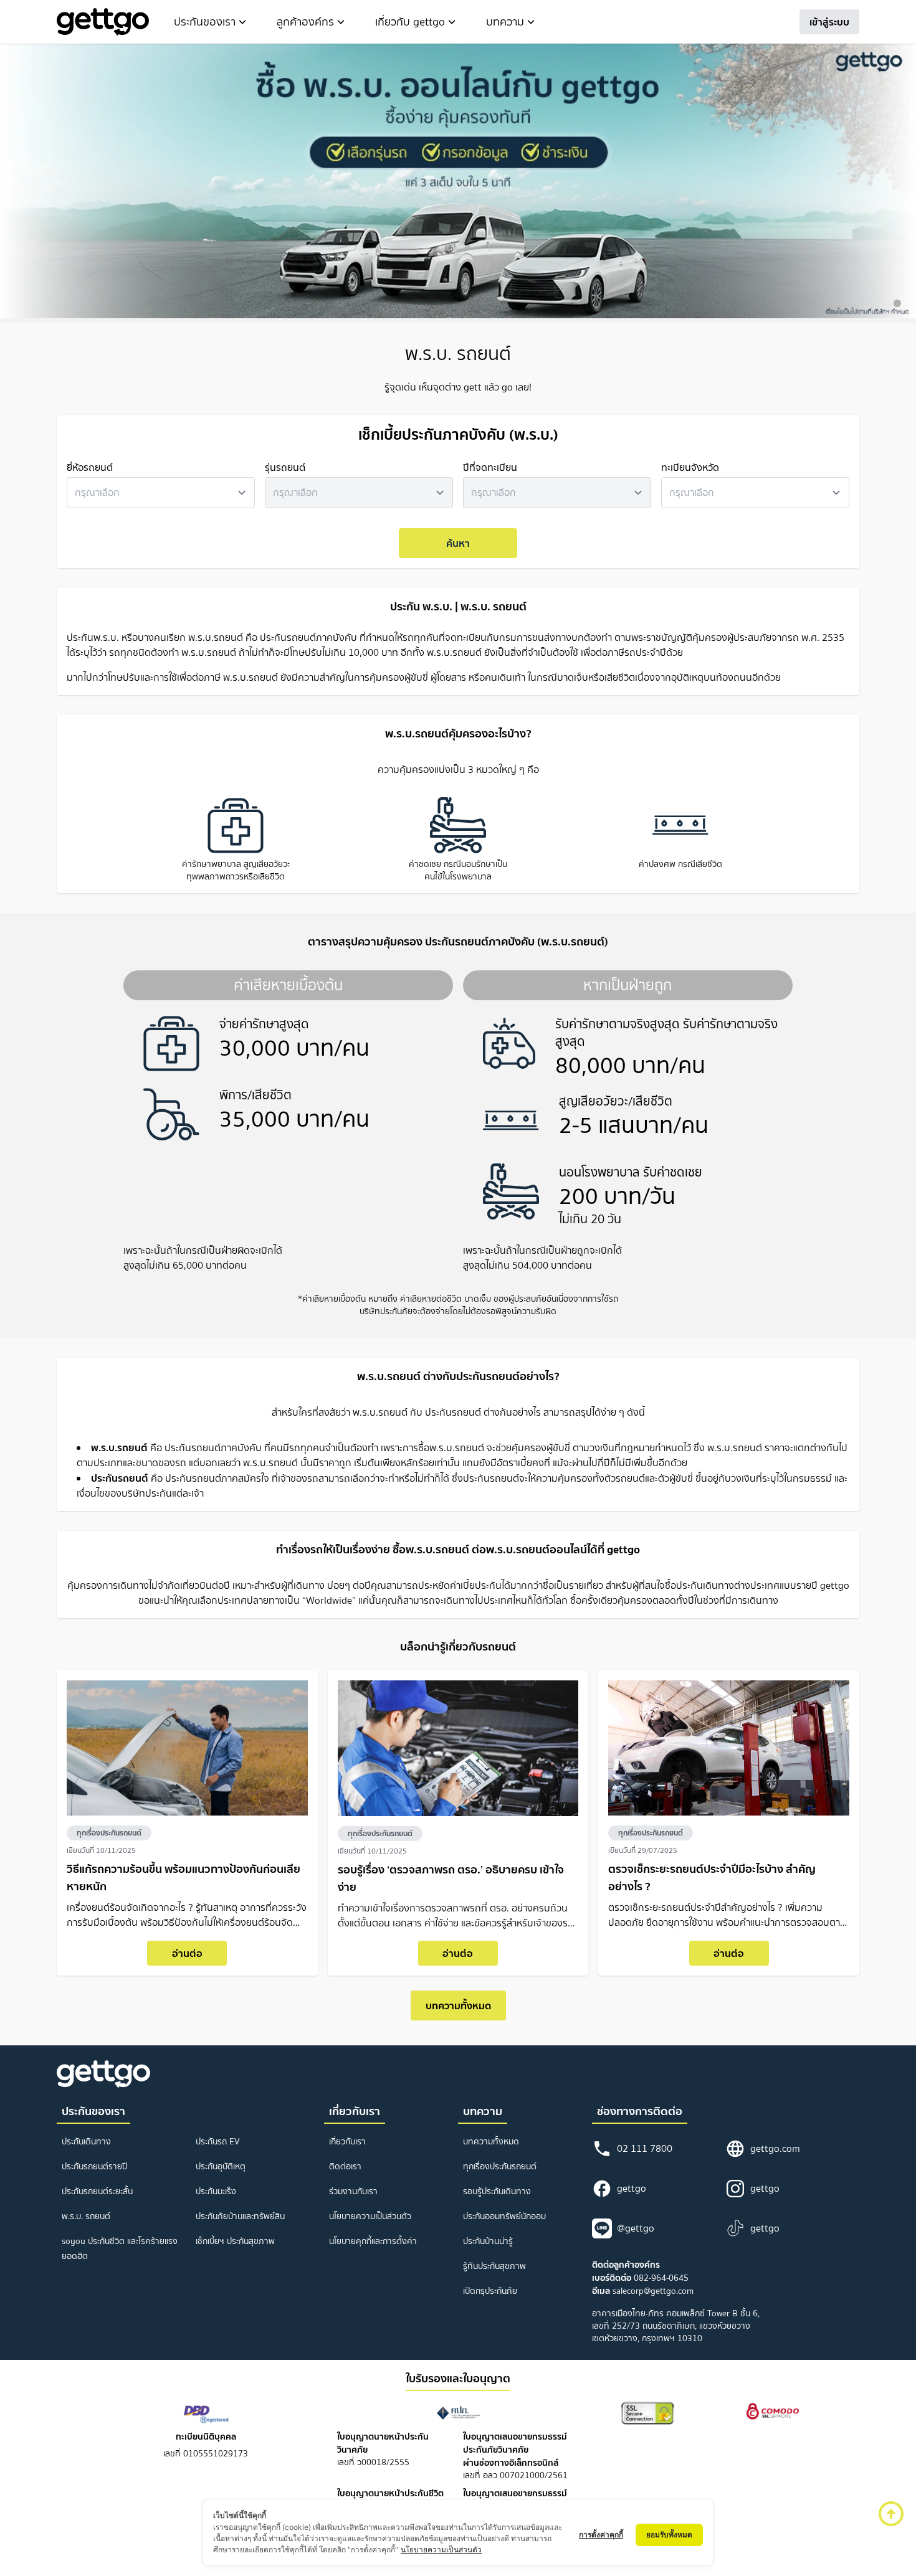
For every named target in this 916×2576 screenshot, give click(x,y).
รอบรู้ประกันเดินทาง (497, 2191)
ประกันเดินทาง (86, 2142)
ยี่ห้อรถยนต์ (90, 467)
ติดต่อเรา (345, 2166)
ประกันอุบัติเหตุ (221, 2166)
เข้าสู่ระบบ (829, 22)
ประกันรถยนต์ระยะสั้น (97, 2191)
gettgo (632, 2188)
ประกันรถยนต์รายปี (94, 2166)
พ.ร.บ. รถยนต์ (86, 2216)
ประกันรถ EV (218, 2142)
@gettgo (636, 2228)
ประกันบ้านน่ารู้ (488, 2241)
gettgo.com (775, 2148)
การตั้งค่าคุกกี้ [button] (601, 2535)
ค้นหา (458, 543)
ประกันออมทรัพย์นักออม (504, 2216)
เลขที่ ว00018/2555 (383, 2450)
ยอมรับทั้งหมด (669, 2535)
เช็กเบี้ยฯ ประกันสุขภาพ (235, 2241)
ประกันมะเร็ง (216, 2191)
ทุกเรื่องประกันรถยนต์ (109, 1833)
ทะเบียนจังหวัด (690, 467)
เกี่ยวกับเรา (347, 2142)
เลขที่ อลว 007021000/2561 (515, 2456)
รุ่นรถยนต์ (285, 467)
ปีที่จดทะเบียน (490, 467)
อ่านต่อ (187, 1953)
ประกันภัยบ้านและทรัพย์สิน (240, 2216)
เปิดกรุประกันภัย (490, 2291)
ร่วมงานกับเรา (353, 2191)
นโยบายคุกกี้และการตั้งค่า (373, 2241)
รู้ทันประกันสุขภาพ (494, 2266)
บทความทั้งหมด (458, 2005)
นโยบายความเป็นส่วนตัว (370, 2216)
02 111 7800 (645, 2148)
